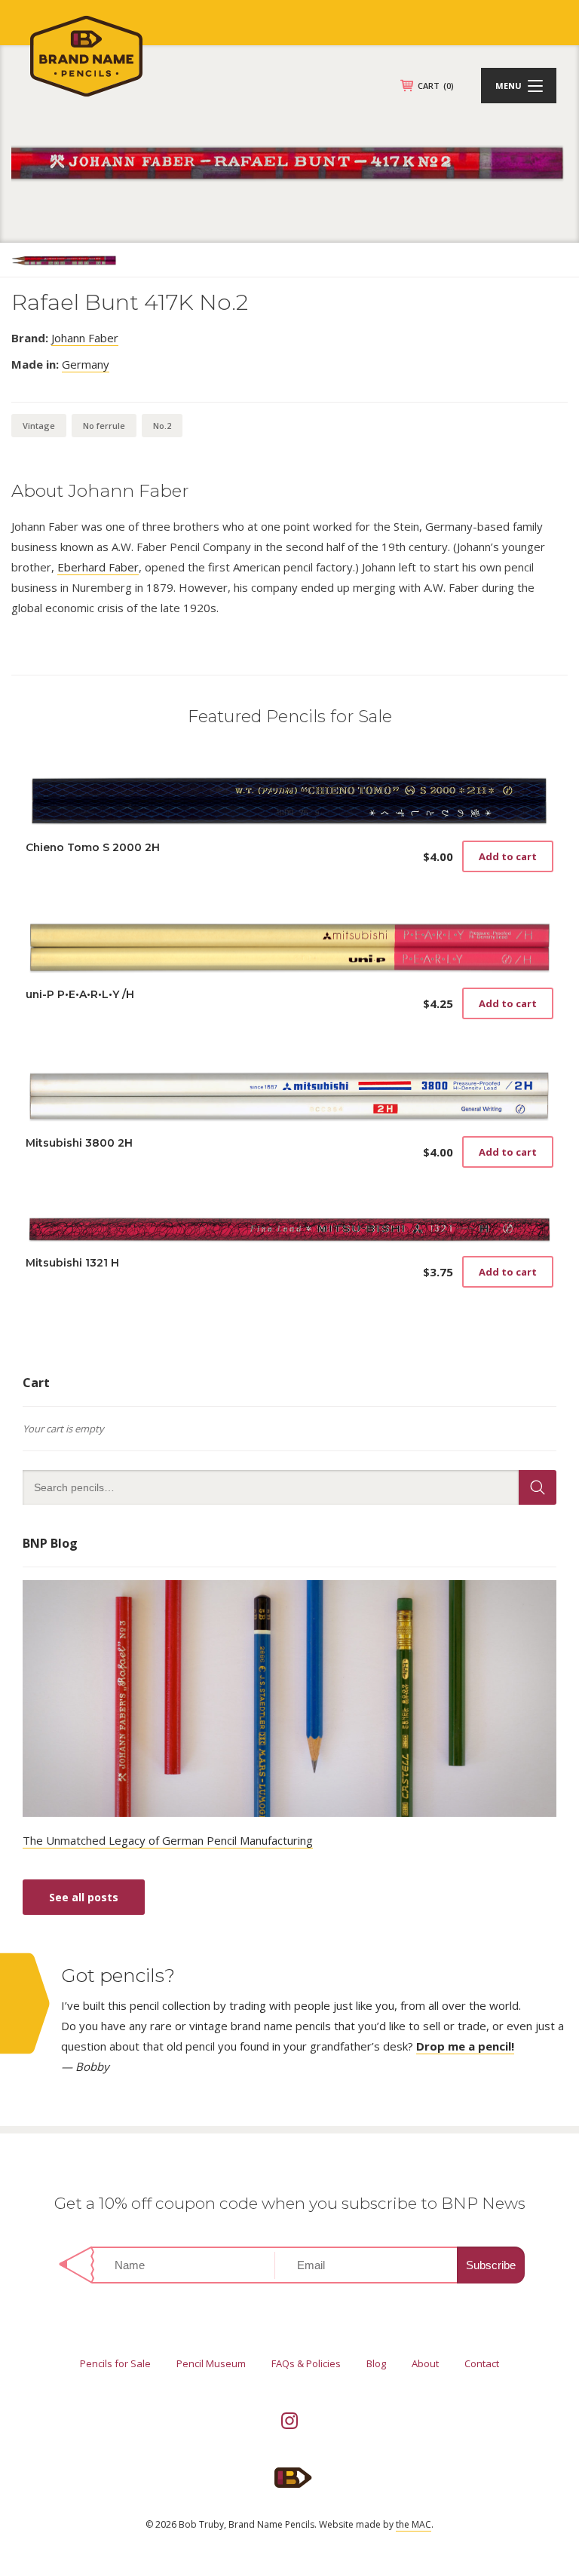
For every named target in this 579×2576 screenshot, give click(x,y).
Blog (376, 2363)
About (425, 2363)
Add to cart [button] (508, 856)
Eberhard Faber (98, 567)
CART (436, 86)
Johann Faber (85, 338)
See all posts (84, 1897)
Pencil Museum (211, 2363)
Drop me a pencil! (465, 2046)
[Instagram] (289, 2421)
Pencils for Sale (115, 2363)
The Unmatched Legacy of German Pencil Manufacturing (168, 1840)
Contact (482, 2363)
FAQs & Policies (306, 2363)
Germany (86, 364)
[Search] (538, 1487)
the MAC (414, 2524)
